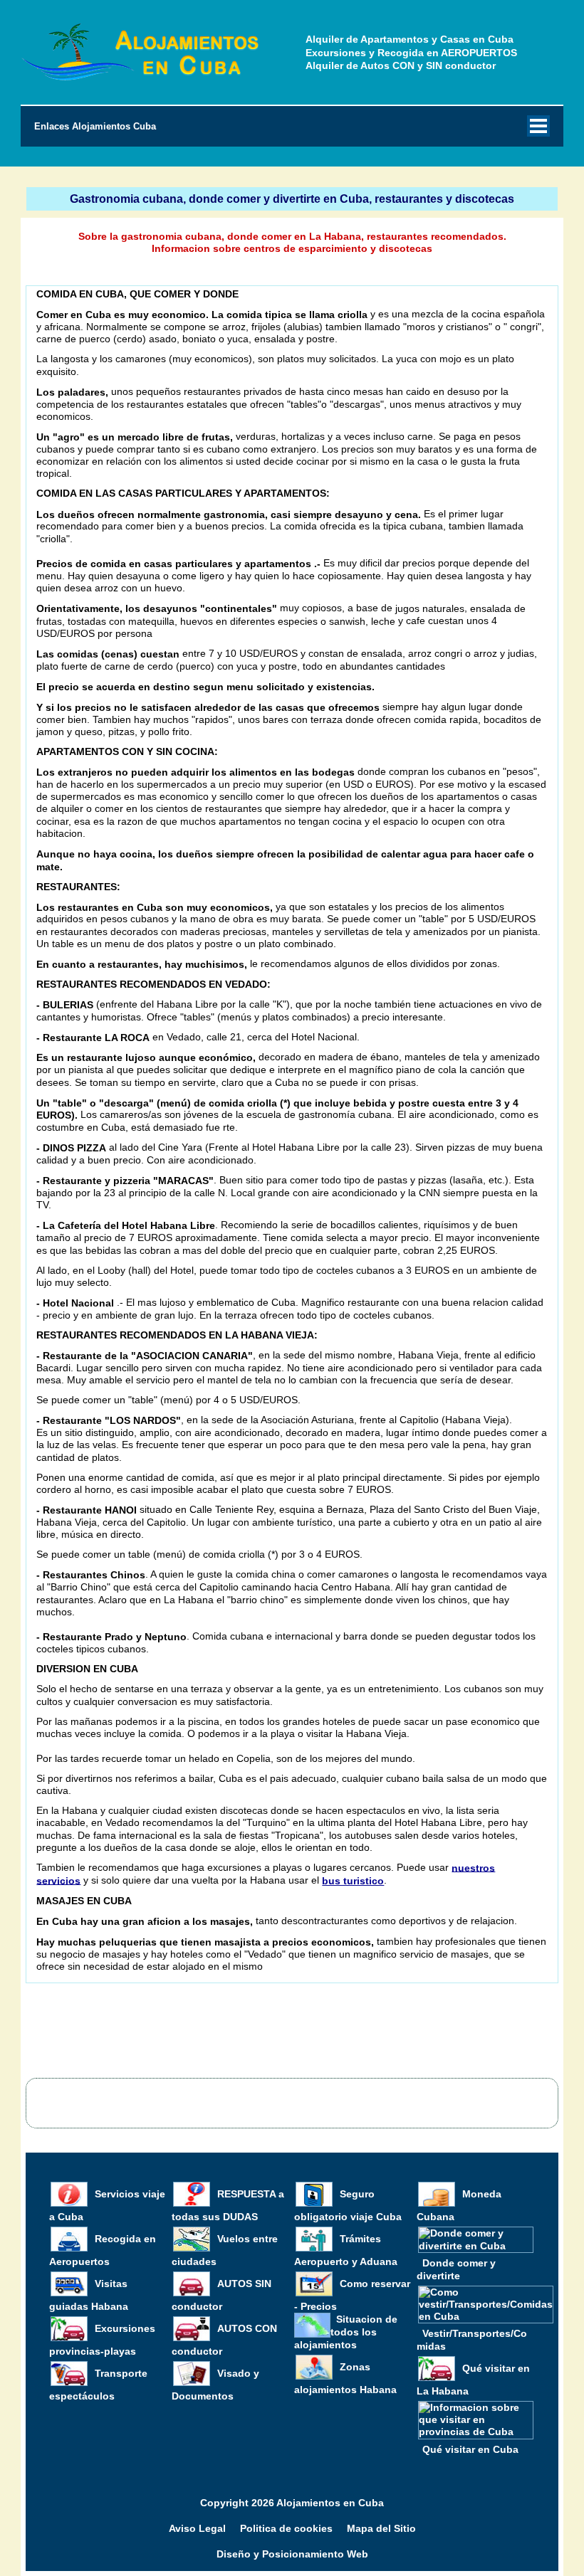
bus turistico (353, 1881)
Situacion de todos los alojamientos (346, 2332)
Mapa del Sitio (381, 2528)
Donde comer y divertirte (456, 2269)
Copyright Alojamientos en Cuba (292, 2503)
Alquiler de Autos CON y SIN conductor (401, 65)
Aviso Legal (197, 2528)
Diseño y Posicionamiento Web (292, 2554)
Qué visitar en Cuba (470, 2449)
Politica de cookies (286, 2528)
